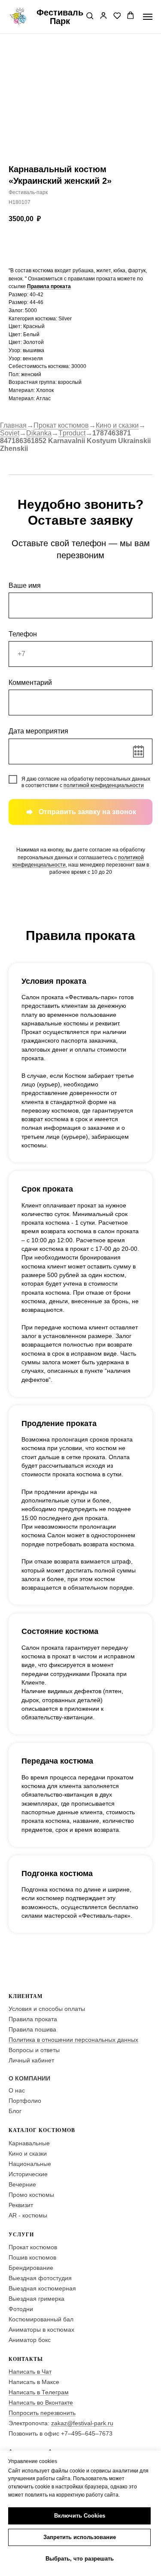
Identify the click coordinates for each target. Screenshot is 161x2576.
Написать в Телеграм (39, 2392)
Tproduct (72, 433)
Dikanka (39, 433)
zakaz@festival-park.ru (82, 2423)
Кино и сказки (117, 425)
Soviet (10, 433)
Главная (13, 425)
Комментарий (30, 683)
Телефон (23, 634)
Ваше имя (25, 585)
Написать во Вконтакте (41, 2403)
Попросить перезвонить (42, 2413)
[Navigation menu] (148, 17)
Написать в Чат (30, 2372)
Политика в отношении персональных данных (73, 2040)
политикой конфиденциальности (104, 785)
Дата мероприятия (38, 731)
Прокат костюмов (61, 425)
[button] (90, 16)
